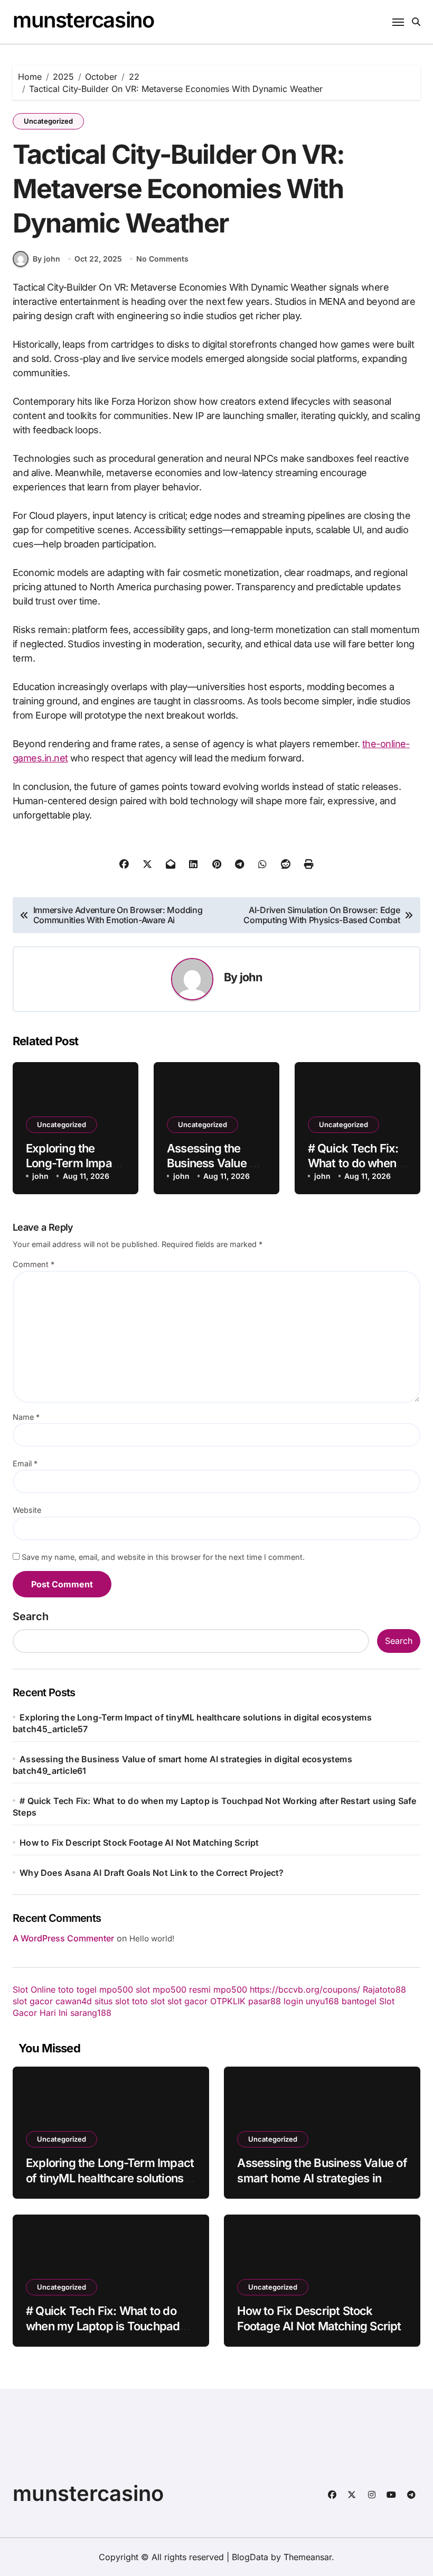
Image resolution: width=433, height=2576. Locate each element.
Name (26, 1417)
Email (25, 1463)
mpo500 (230, 1989)
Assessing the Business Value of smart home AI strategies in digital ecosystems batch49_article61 (322, 2186)
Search (31, 1616)
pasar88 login (276, 2001)
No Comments (162, 259)
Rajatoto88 (384, 1989)
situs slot (112, 2001)
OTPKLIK (228, 2001)
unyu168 (322, 2001)
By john (46, 259)
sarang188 (91, 2013)
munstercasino (83, 20)
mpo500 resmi (182, 1989)
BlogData (250, 2557)
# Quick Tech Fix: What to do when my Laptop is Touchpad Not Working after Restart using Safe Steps (108, 2333)
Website (27, 1510)
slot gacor (33, 2001)
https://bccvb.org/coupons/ (305, 1989)
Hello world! (152, 1938)
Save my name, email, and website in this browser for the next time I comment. (163, 1557)
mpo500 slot (125, 1989)
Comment (34, 1264)
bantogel (359, 2001)
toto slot (148, 2001)
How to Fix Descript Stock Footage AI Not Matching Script (139, 1843)
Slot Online (34, 1989)
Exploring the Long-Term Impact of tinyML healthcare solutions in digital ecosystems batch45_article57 (111, 2186)
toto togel (77, 1989)
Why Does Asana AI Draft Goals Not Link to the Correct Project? (152, 1873)
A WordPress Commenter (63, 1938)
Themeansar (308, 2557)
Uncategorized (48, 121)
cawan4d (74, 2001)
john (251, 977)
